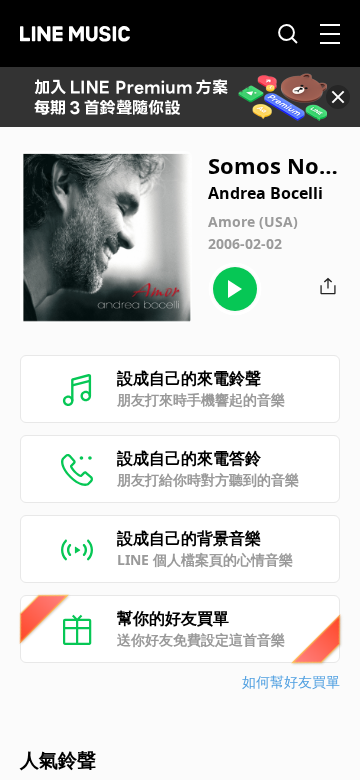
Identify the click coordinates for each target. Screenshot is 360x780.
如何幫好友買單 (291, 681)
